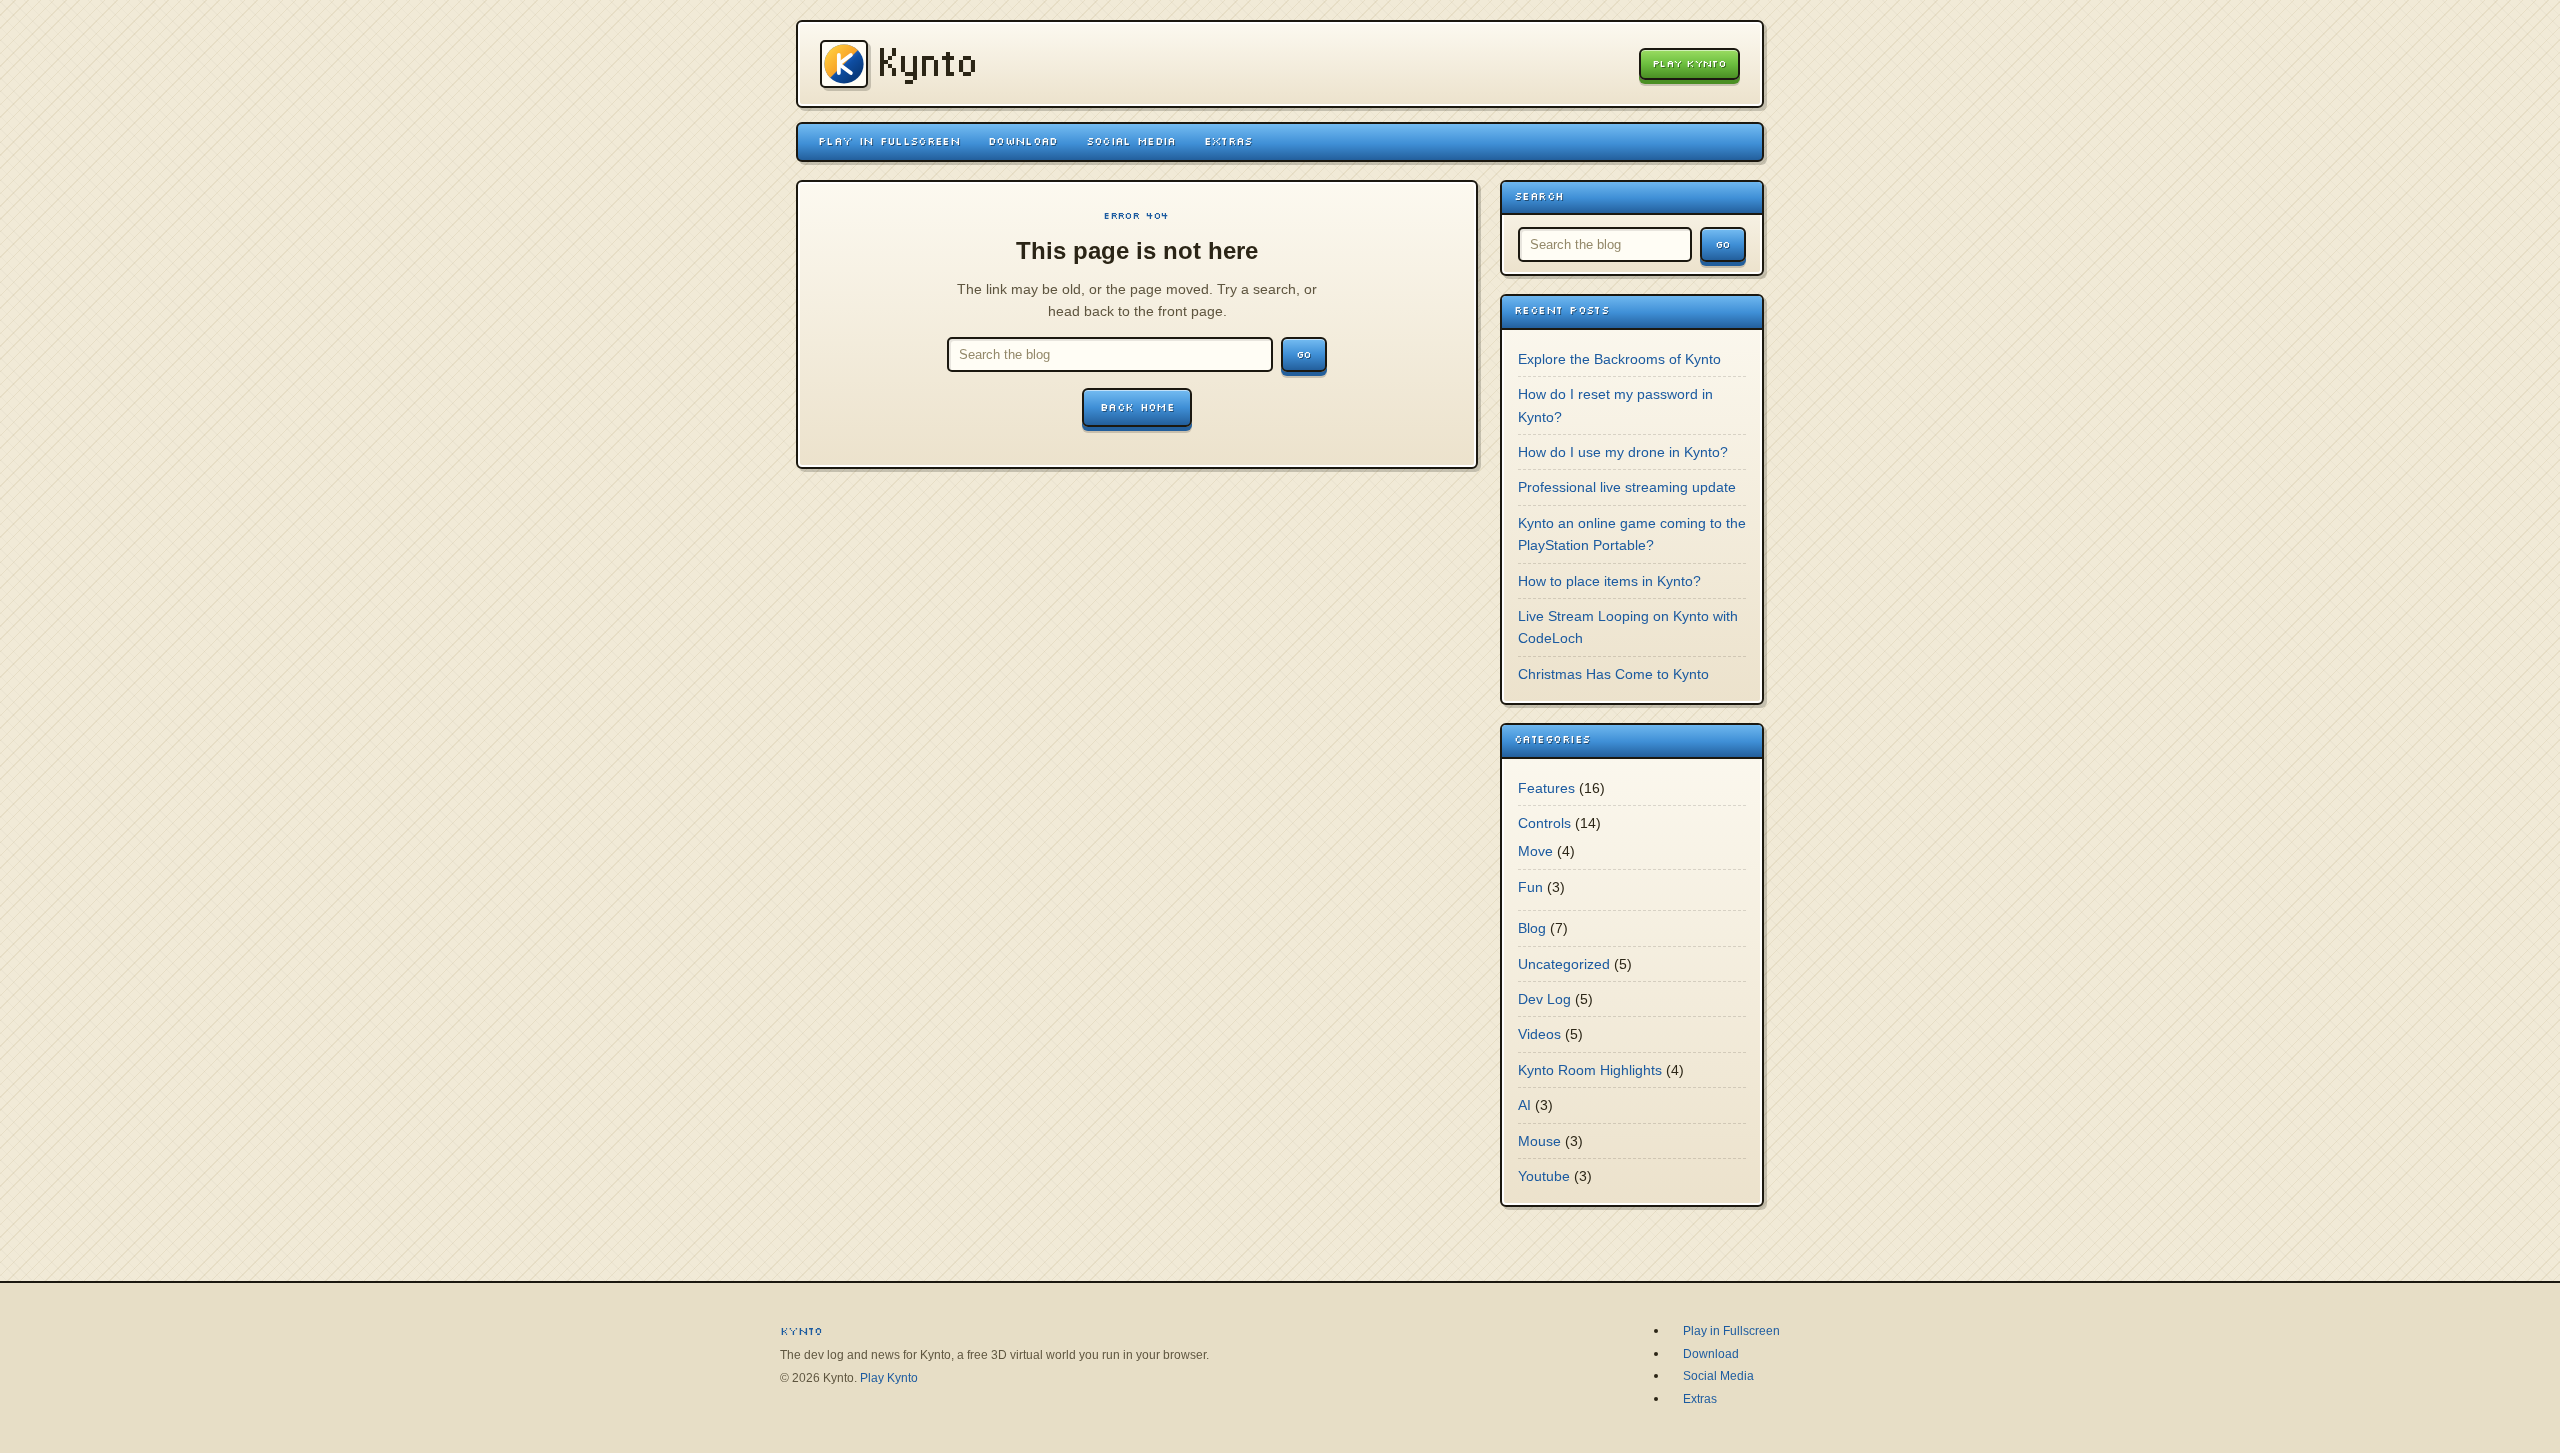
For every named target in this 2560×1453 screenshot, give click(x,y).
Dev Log (1544, 999)
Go (1304, 354)
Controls (1544, 823)
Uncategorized (1564, 964)
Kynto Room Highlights (1590, 1070)
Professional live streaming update (1627, 487)
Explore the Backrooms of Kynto (1619, 359)
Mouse (1539, 1141)
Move (1535, 851)
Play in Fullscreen (889, 141)
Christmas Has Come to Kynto (1613, 674)
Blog (1532, 928)
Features (1546, 788)
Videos (1539, 1034)
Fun (1530, 887)
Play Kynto (1689, 63)
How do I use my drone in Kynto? (1623, 452)
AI (1524, 1105)
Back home (1137, 407)
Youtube (1544, 1176)
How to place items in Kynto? (1609, 581)
